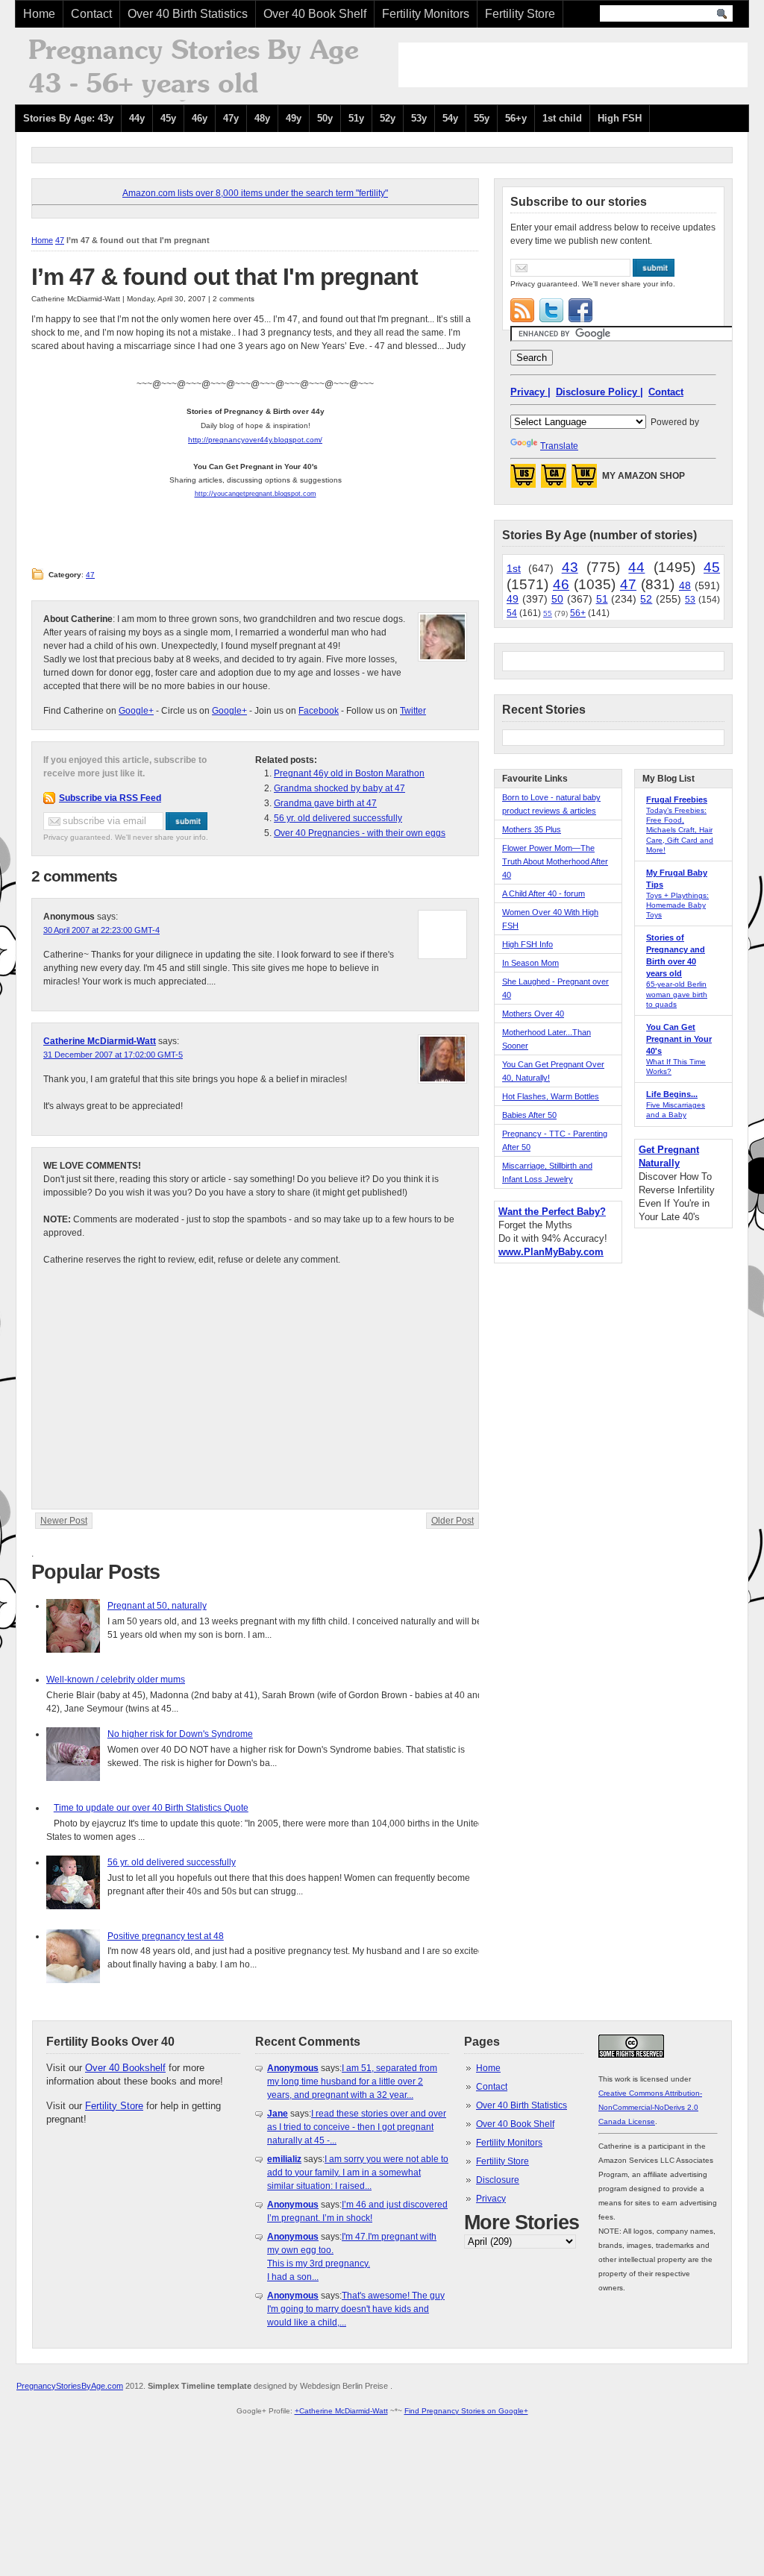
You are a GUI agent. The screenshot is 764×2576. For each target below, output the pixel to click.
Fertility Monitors (426, 14)
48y (262, 118)
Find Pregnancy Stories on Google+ (466, 2411)
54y (450, 118)
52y (388, 118)
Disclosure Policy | (599, 392)
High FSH (620, 118)
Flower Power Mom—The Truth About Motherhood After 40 (555, 861)
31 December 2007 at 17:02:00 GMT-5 (113, 1055)
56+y (516, 118)
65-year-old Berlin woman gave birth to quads (677, 994)
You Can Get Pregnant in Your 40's (679, 1039)
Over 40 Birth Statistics (188, 14)
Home (39, 14)
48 (685, 585)
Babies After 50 (529, 1115)
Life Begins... (672, 1094)
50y (325, 118)
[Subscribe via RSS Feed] (522, 310)
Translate (559, 446)
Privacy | (530, 392)
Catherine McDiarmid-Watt (100, 1041)
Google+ (136, 711)
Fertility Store (520, 14)
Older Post (453, 1521)
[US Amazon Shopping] (523, 480)
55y (482, 118)
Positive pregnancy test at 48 (166, 1936)
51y (356, 118)
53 (690, 600)
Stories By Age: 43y (68, 118)
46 (561, 584)
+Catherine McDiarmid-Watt (341, 2411)
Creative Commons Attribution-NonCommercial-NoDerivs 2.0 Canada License (650, 2107)
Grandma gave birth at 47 (325, 803)
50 (557, 599)
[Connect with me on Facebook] (580, 310)
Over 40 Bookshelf (125, 2068)
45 (712, 567)
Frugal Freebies (677, 799)
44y (137, 118)
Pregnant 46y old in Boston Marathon (349, 773)
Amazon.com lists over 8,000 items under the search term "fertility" (255, 193)
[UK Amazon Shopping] (584, 480)
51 (602, 599)
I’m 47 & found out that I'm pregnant (225, 277)
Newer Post (64, 1521)
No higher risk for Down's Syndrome (180, 1734)
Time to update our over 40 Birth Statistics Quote (151, 1808)
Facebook (319, 711)
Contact (91, 14)
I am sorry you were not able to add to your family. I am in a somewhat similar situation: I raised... (358, 2173)
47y (231, 118)
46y (200, 118)
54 (512, 613)
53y (419, 118)
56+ (578, 613)
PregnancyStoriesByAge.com (70, 2386)
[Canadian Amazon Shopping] (554, 480)
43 (570, 567)
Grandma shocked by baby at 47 (339, 788)
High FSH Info (527, 944)
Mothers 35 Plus (532, 829)
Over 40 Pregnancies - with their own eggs (360, 833)
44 (636, 567)
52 (646, 599)
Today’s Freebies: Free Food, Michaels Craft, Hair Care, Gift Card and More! (680, 830)
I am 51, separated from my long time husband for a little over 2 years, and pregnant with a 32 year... (352, 2082)
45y (168, 118)
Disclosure (498, 2180)
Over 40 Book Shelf (315, 14)
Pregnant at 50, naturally (157, 1606)
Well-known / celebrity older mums (116, 1680)
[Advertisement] (573, 65)
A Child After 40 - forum (544, 893)
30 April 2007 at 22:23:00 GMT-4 (101, 930)
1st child (562, 118)
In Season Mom (530, 963)
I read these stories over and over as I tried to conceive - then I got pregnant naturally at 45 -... (357, 2127)
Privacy (491, 2199)
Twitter (413, 711)
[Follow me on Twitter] (551, 310)
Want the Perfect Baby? (552, 1212)
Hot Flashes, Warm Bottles (551, 1096)
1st (514, 568)
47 (60, 240)
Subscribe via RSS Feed (110, 798)
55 (548, 613)
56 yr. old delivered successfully (338, 818)
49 (513, 599)
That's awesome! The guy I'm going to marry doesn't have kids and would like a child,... (356, 2309)
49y (294, 118)
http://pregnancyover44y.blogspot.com (254, 440)
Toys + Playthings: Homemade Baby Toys (677, 905)
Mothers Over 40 (533, 1014)
